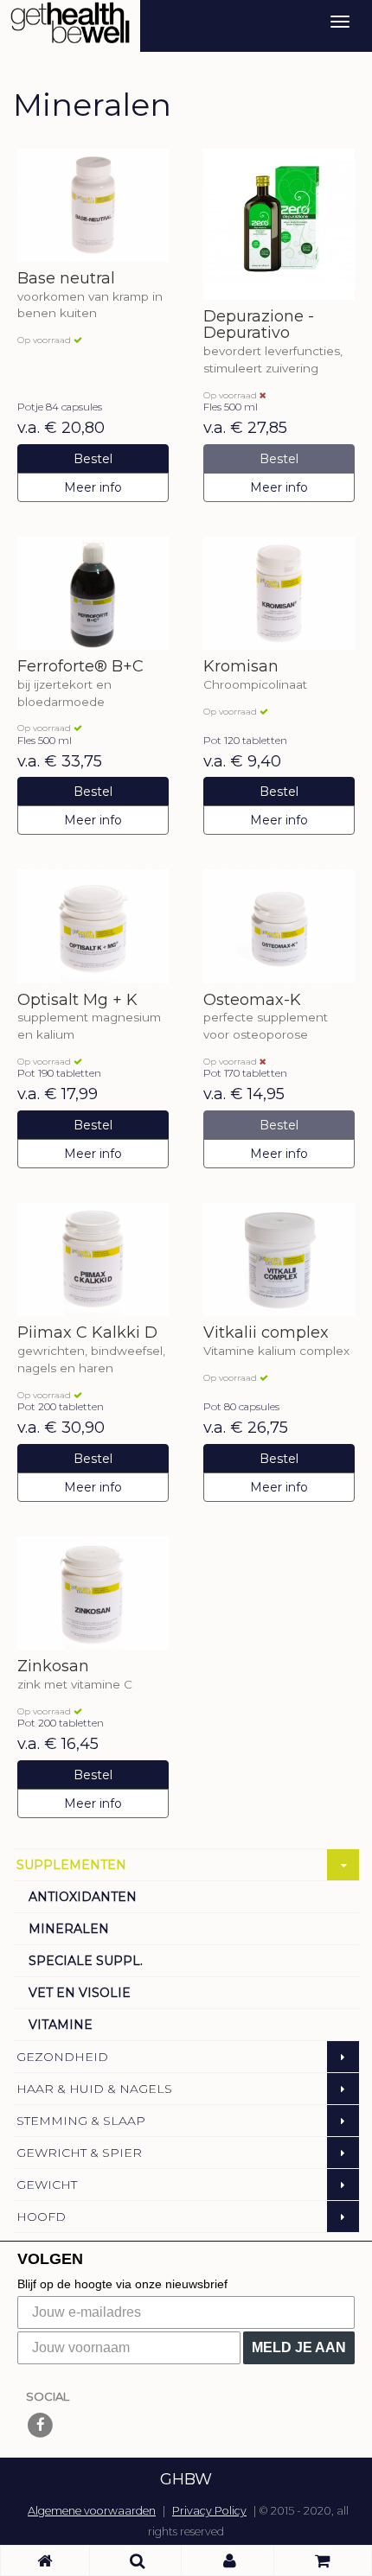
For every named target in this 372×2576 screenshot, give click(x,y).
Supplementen (71, 1865)
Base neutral (66, 279)
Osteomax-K (252, 1001)
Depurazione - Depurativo (259, 326)
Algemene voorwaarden (92, 2511)
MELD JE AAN (299, 2347)
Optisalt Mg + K (77, 1001)
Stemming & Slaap (81, 2121)
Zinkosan (53, 1667)
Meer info (93, 487)
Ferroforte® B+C (80, 667)
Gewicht (47, 2185)
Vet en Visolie (80, 1993)
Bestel (93, 459)
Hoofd (41, 2217)
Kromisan (241, 667)
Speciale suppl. (86, 1961)
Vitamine (61, 2025)
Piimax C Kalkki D (87, 1333)
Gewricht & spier (79, 2153)
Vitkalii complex (266, 1333)
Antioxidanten (83, 1897)
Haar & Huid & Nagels (94, 2089)
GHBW (186, 2479)
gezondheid (62, 2057)
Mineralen (69, 1929)
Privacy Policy (209, 2511)
